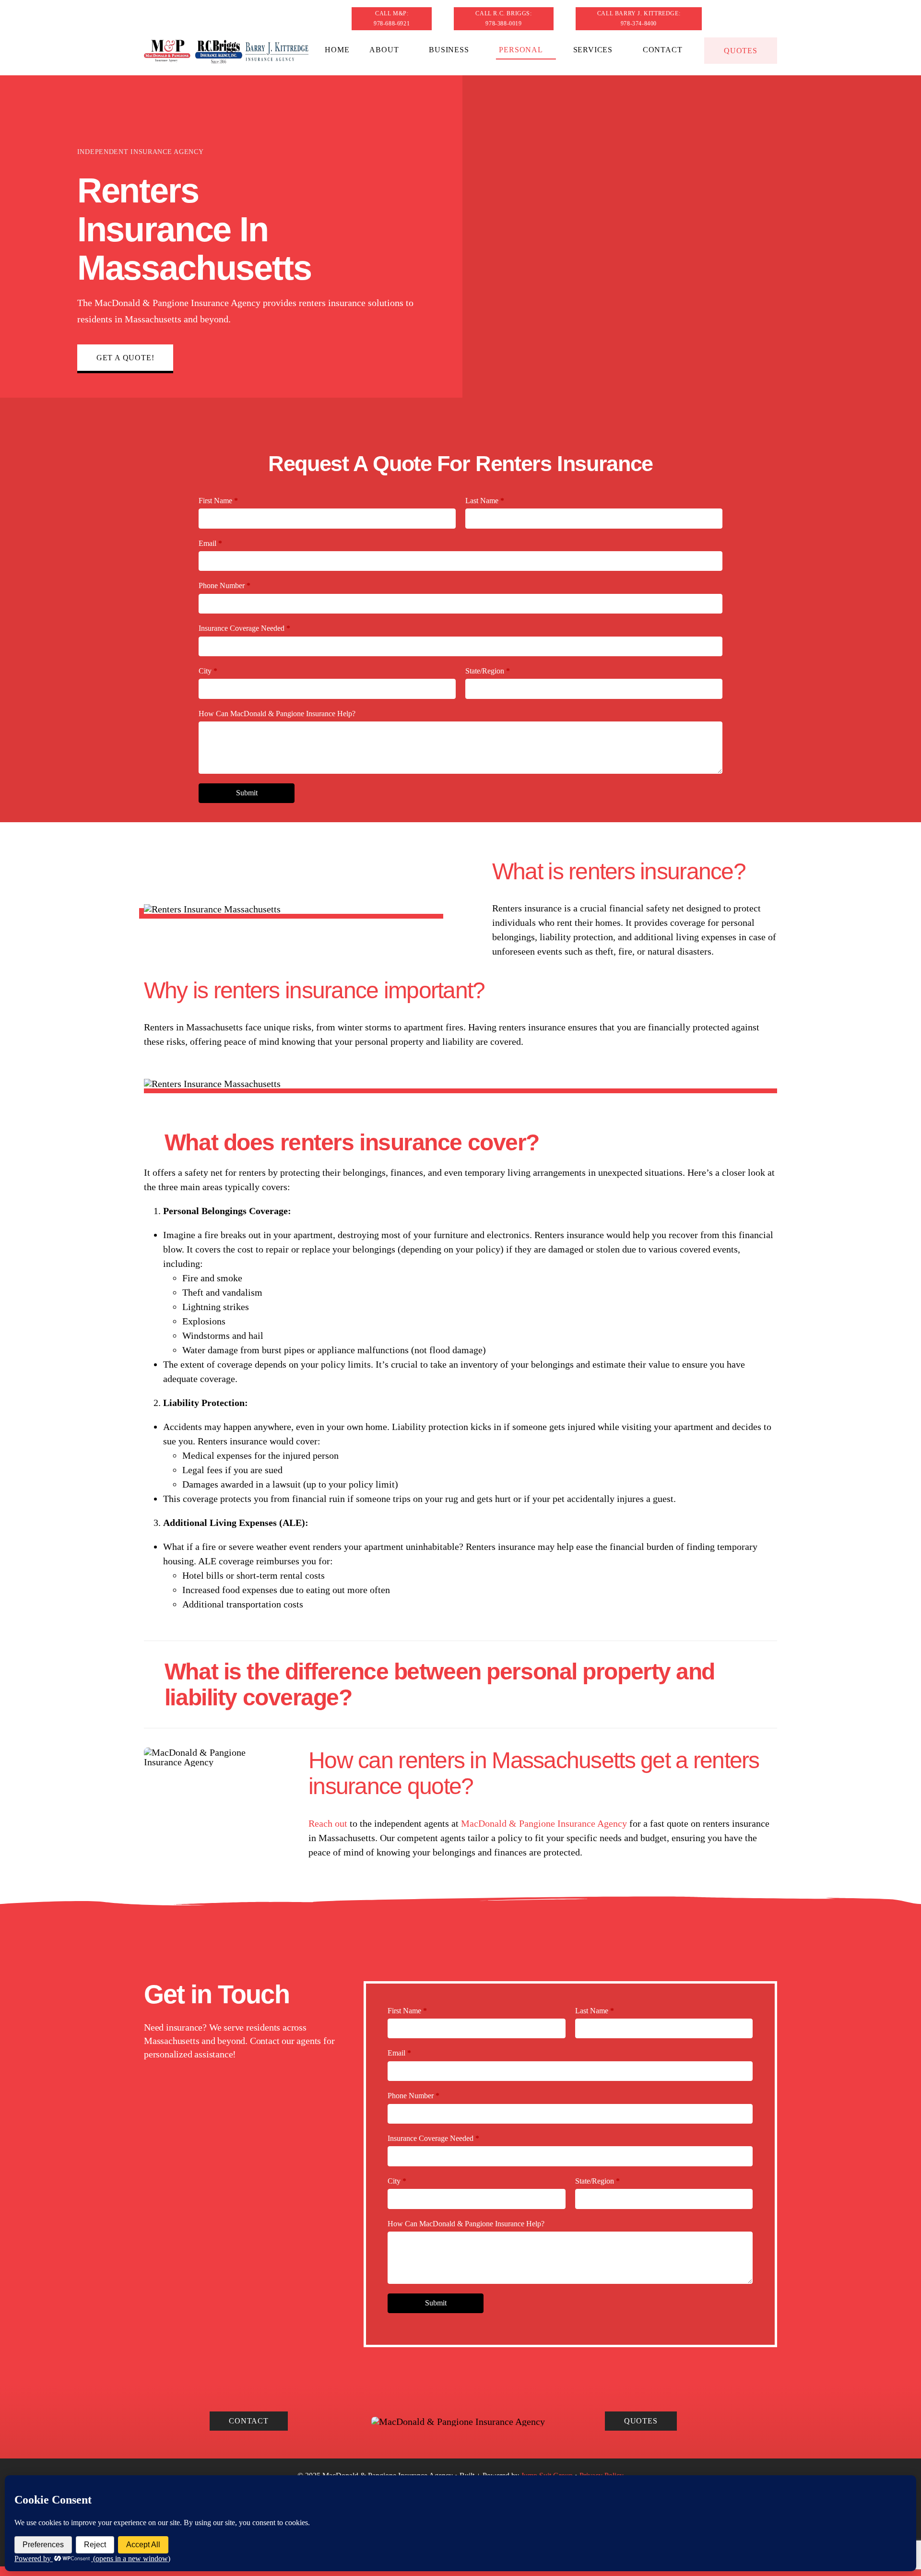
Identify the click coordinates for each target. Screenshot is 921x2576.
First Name (218, 501)
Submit (247, 793)
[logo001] (226, 44)
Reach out (328, 1823)
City (208, 671)
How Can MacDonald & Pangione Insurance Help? (277, 714)
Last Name (485, 501)
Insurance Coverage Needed (244, 628)
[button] (460, 1143)
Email (210, 543)
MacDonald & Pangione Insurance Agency (544, 1823)
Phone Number (224, 585)
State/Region (488, 671)
